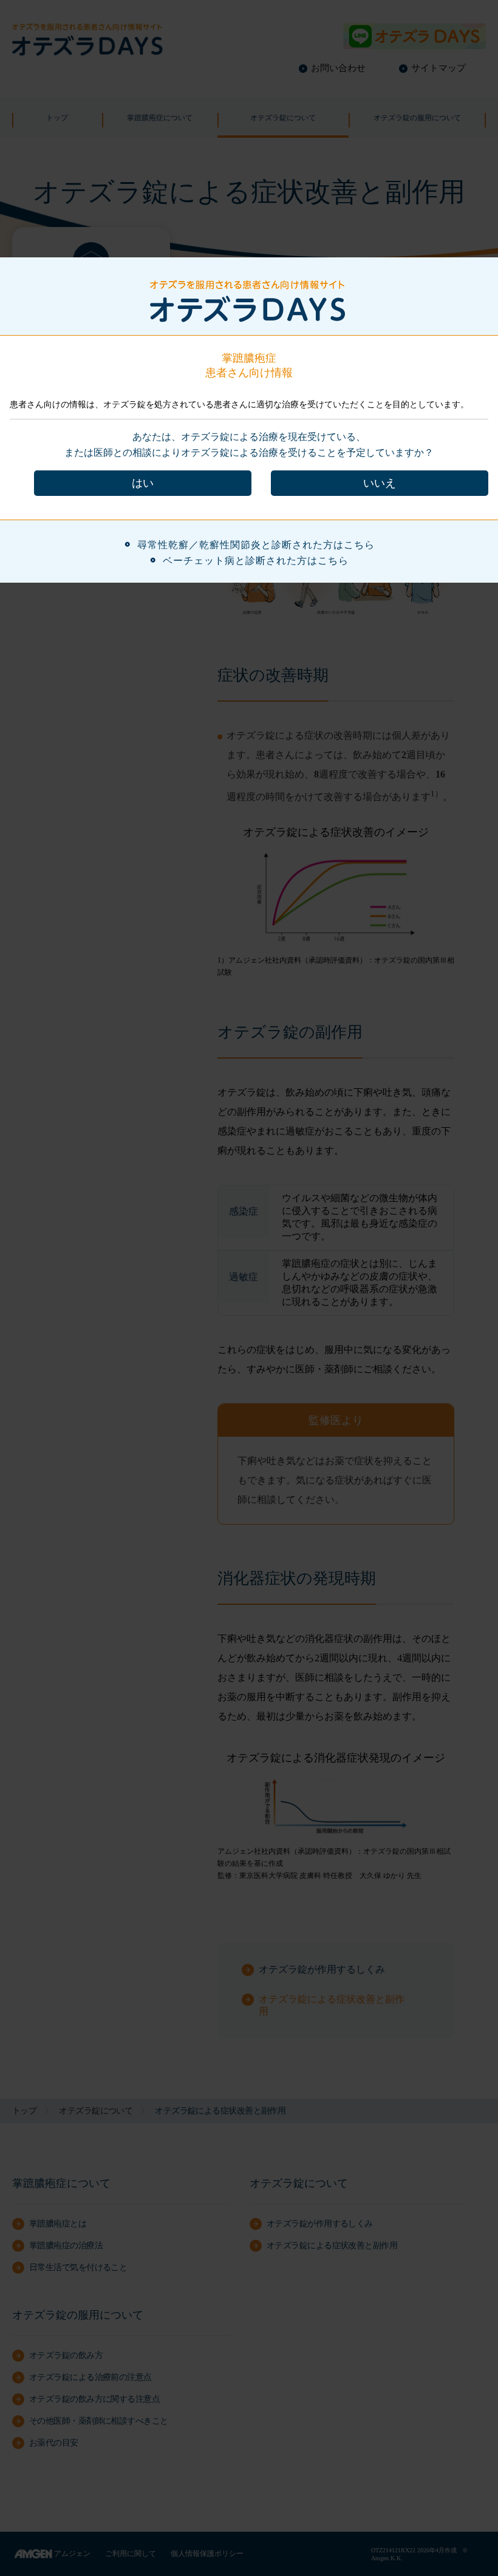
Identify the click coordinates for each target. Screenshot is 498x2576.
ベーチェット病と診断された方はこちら (256, 561)
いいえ (380, 483)
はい (143, 483)
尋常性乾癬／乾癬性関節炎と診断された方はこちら (256, 545)
